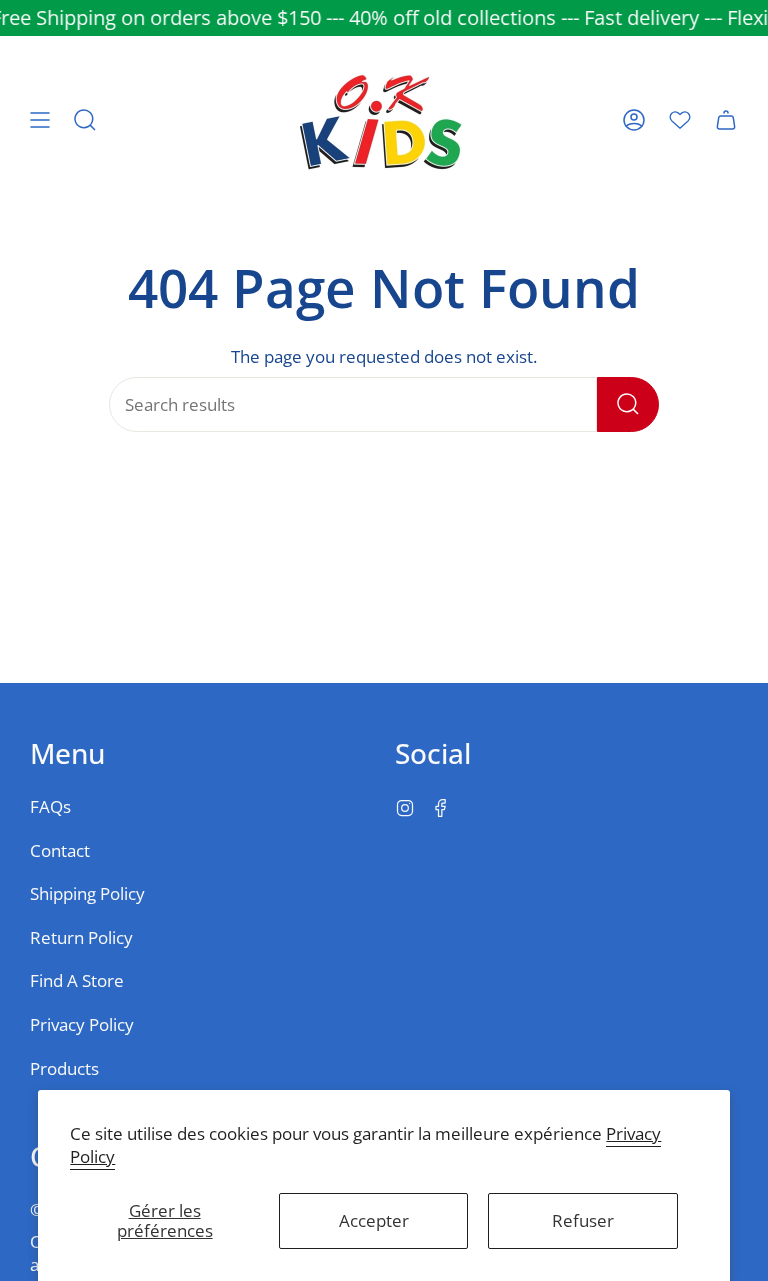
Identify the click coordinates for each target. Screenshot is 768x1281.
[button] (85, 120)
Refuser (583, 1220)
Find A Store (77, 980)
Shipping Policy (87, 893)
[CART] (726, 120)
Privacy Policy (82, 1024)
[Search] (628, 404)
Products (64, 1068)
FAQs (50, 806)
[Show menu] (40, 120)
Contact (60, 850)
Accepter (374, 1220)
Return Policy (81, 937)
